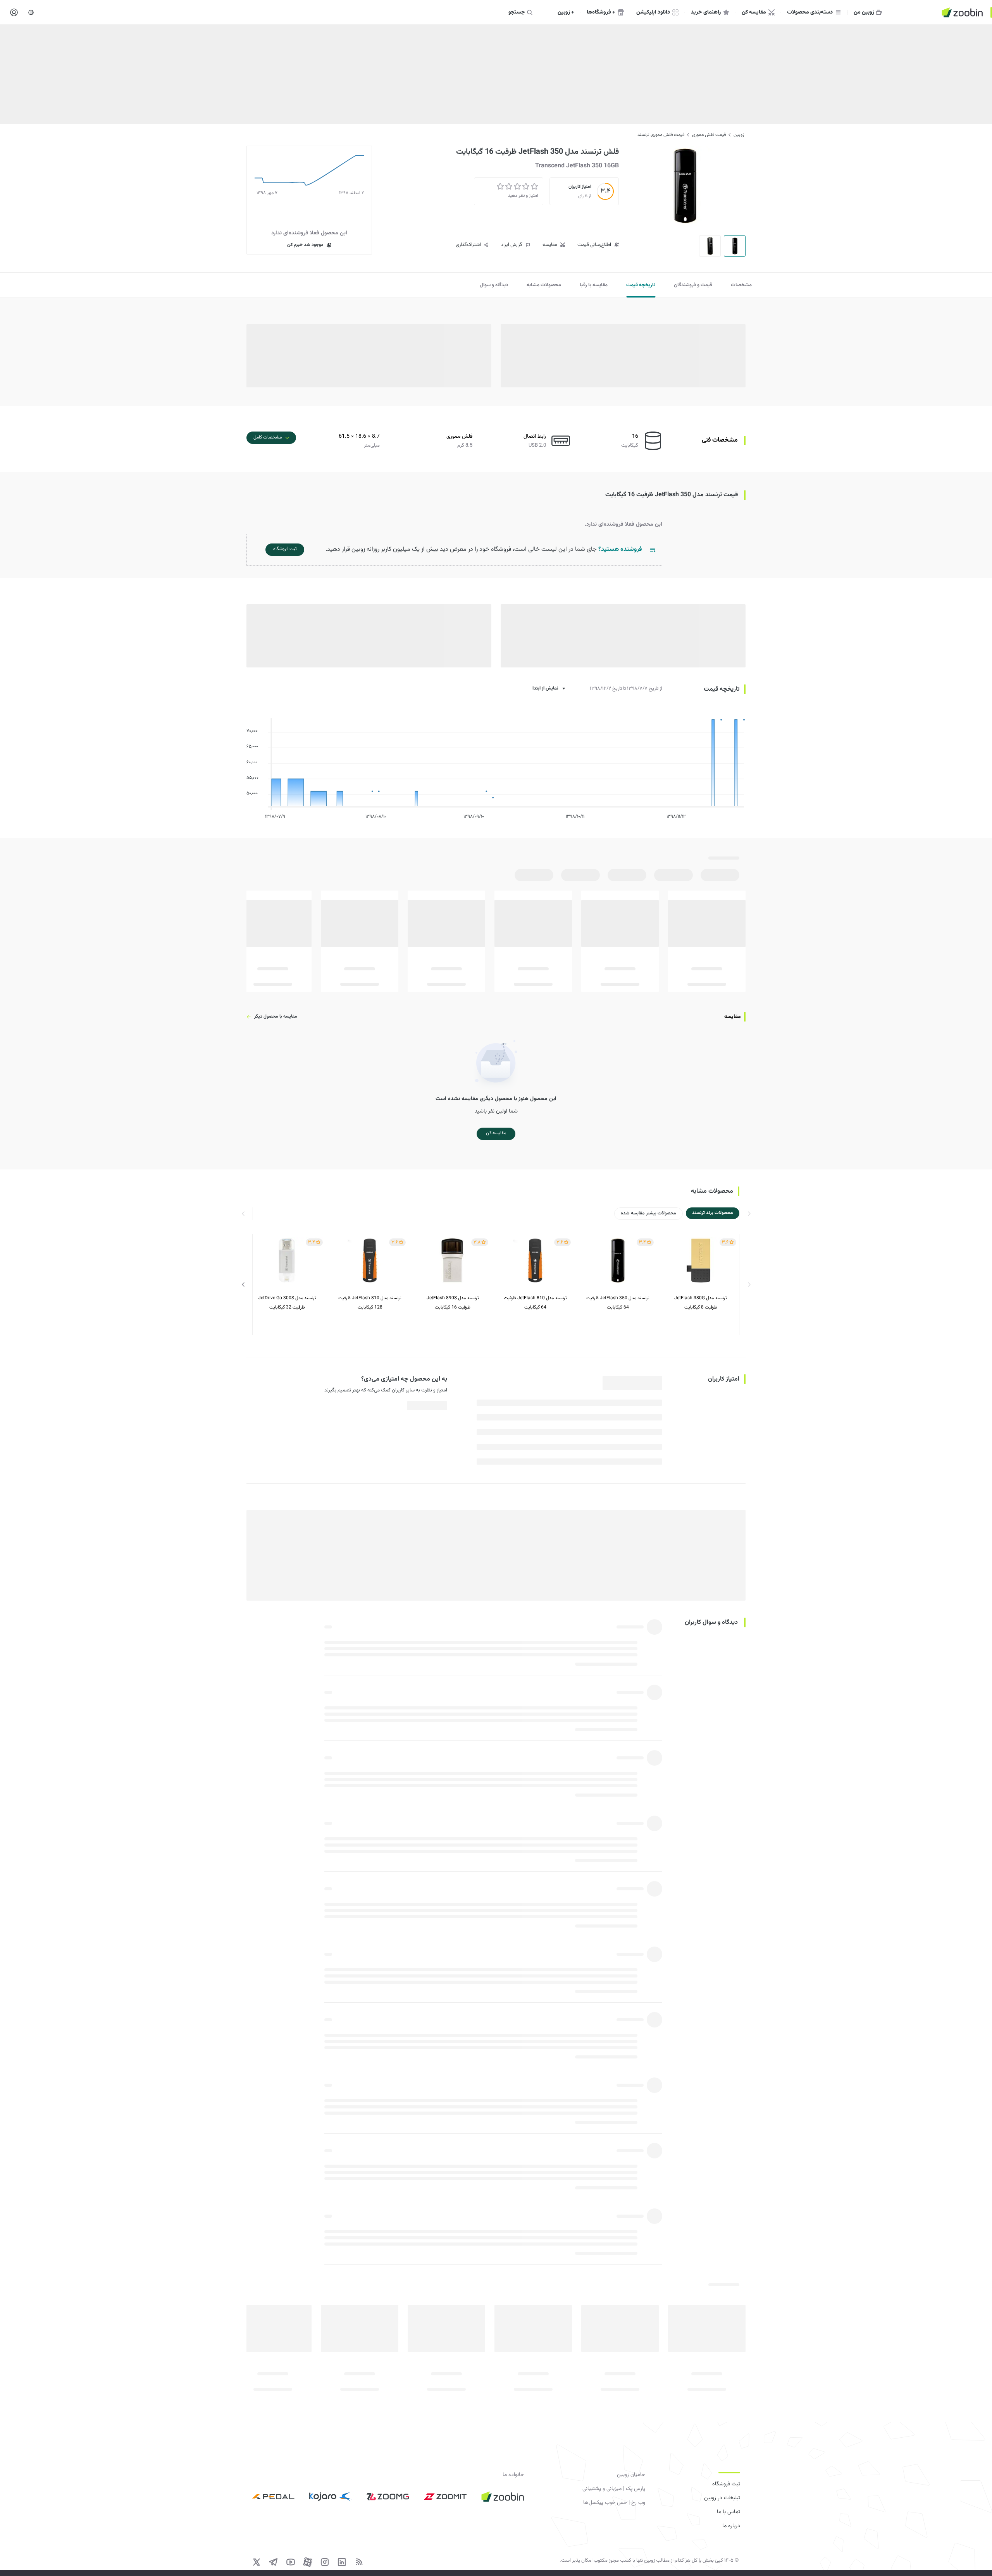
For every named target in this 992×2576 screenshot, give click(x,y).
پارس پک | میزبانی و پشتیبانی (614, 2489)
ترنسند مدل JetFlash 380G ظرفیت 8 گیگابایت (701, 1303)
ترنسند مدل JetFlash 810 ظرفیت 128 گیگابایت (370, 1303)
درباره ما (731, 2526)
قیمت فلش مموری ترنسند (661, 135)
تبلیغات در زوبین (722, 2498)
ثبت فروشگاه (726, 2484)
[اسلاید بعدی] (243, 1285)
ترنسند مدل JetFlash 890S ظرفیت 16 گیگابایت (453, 1303)
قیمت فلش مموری (709, 135)
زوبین (739, 135)
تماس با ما (728, 2512)
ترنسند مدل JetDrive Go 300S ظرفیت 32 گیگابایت (287, 1303)
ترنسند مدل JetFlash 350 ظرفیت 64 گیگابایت (618, 1303)
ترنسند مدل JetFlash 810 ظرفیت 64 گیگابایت (535, 1303)
